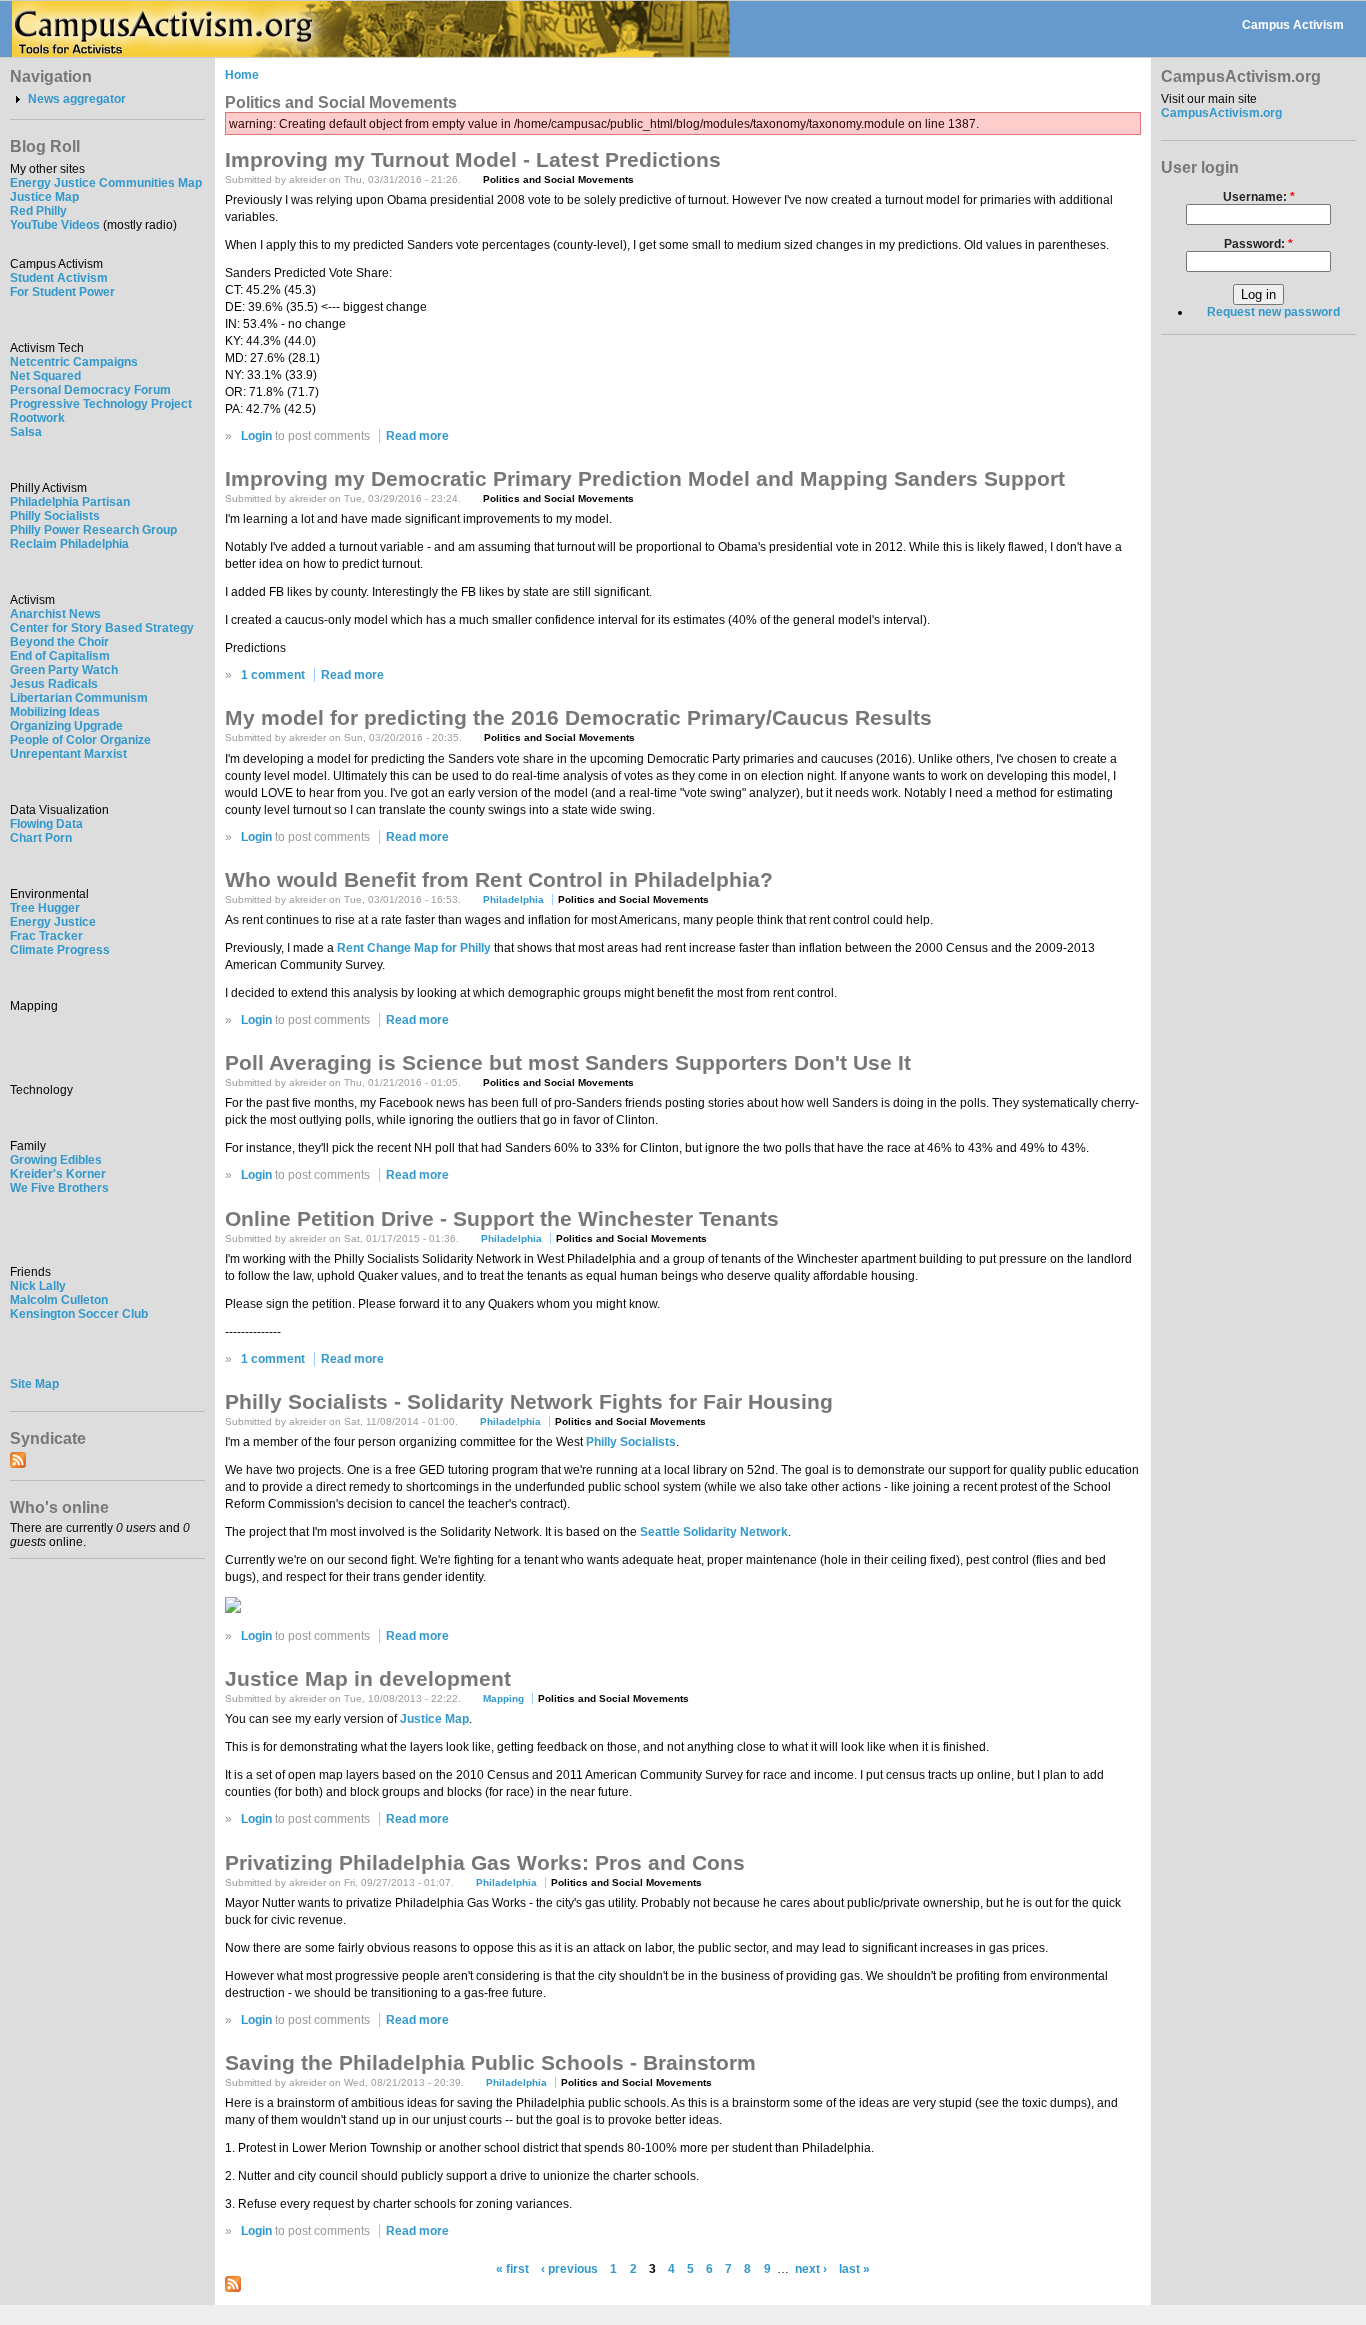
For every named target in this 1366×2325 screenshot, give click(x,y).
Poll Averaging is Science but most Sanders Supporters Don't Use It (568, 1062)
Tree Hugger (45, 908)
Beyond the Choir (59, 642)
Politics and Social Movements (558, 179)
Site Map (34, 1384)
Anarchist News (55, 614)
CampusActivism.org (1221, 113)
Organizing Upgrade (66, 726)
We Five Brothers (59, 1188)
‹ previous (569, 2269)
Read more (417, 436)
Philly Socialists (55, 516)
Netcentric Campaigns (74, 362)
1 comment (273, 675)
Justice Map (44, 197)
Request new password (1273, 312)
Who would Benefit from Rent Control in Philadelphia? (499, 879)
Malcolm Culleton (59, 1300)
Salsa (26, 432)
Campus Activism (1293, 25)
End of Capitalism (60, 656)
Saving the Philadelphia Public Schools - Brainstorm (490, 2062)
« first (512, 2269)
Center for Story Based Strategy (102, 628)
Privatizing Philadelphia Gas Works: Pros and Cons (485, 1862)
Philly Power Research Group (93, 530)
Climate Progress (60, 950)
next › (811, 2269)
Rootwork (37, 418)
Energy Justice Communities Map (106, 183)
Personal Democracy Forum (90, 390)
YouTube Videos (55, 225)
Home (242, 75)
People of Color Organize (80, 740)
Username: (1259, 197)
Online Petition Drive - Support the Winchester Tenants (502, 1218)
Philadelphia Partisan (70, 502)
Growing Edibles (56, 1160)
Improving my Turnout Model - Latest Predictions (473, 159)
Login (256, 436)
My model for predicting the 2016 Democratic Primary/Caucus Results (578, 717)
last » (854, 2269)
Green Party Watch (64, 670)
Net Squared (45, 376)
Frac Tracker (46, 936)
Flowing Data (46, 824)
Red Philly (38, 211)
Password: (1258, 244)
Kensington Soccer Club (79, 1314)
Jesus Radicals (54, 684)
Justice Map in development (368, 1678)
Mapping (503, 1698)
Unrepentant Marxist (68, 754)
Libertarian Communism (79, 698)
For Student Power (62, 292)
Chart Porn (41, 838)
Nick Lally (38, 1286)
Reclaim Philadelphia (69, 544)
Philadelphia (513, 899)
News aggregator (77, 99)
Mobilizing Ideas (55, 712)
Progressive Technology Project (101, 404)
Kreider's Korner (58, 1174)
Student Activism (59, 278)
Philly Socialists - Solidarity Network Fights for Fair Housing (529, 1401)
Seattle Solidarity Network (714, 1532)
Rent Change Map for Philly (414, 948)
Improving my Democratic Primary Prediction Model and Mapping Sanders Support (645, 478)
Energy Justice (53, 922)
